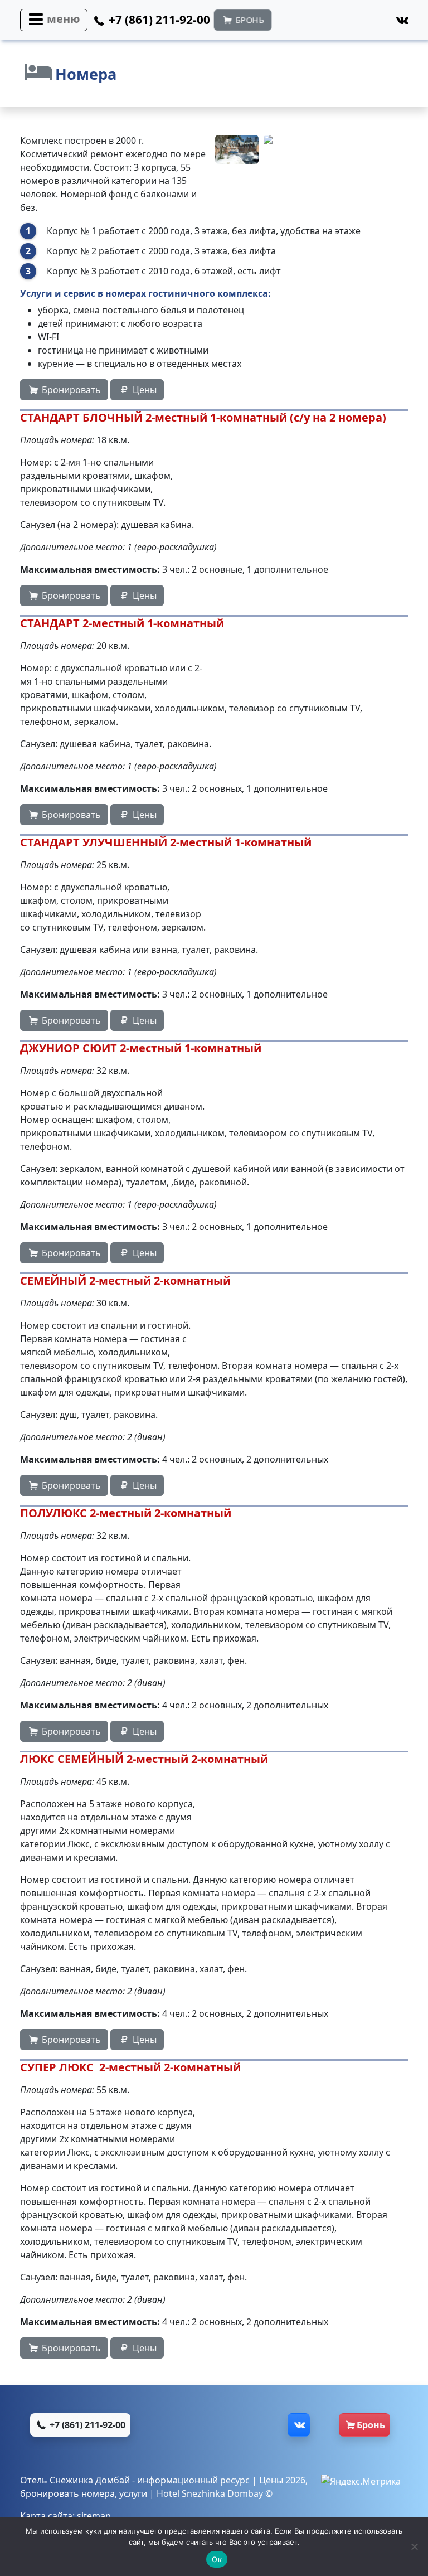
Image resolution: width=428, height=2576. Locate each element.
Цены (144, 390)
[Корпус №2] (237, 149)
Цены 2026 (282, 2480)
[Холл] (285, 149)
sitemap (94, 2516)
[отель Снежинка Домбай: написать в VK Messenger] (377, 23)
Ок (217, 2559)
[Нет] (414, 2546)
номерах (126, 293)
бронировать (50, 2493)
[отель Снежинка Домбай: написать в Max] (317, 23)
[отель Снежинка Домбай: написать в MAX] (208, 2425)
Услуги (36, 293)
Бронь (371, 2425)
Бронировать (70, 390)
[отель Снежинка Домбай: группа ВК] (401, 20)
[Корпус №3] (382, 149)
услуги (133, 2493)
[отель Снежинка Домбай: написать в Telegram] (347, 23)
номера (98, 2493)
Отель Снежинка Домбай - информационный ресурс (135, 2480)
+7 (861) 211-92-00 (86, 2425)
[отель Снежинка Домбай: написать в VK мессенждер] (275, 2425)
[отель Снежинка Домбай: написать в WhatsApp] (288, 23)
